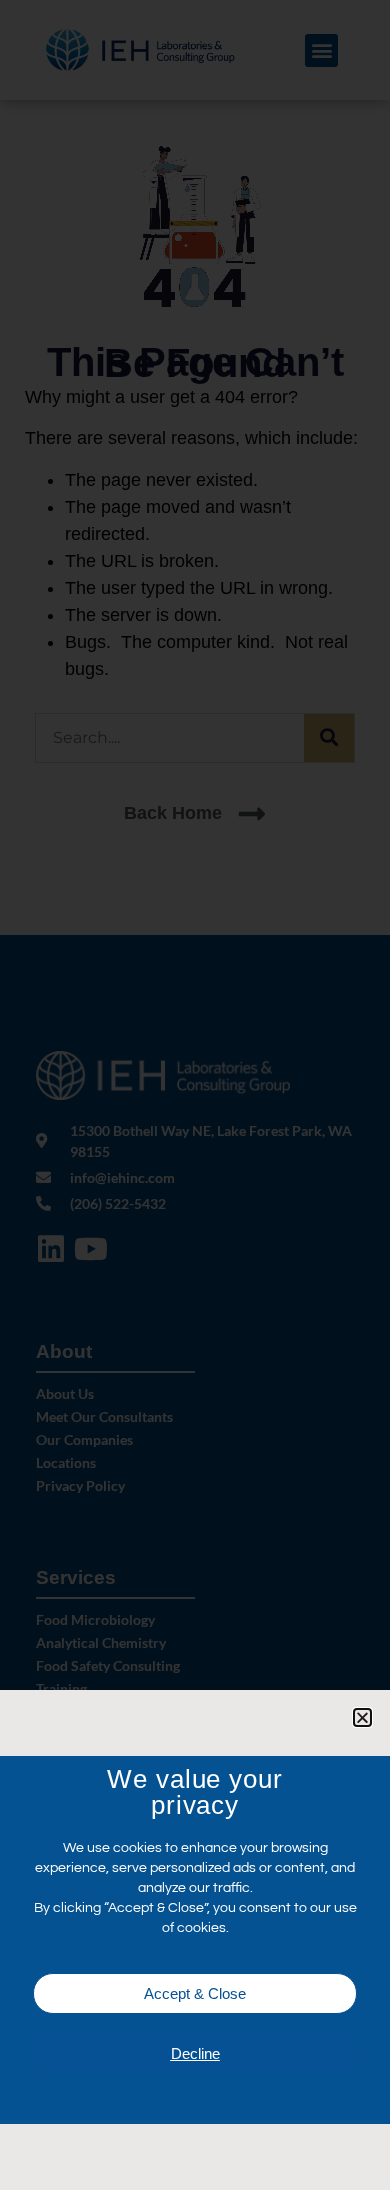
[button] (362, 1717)
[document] (195, 1095)
